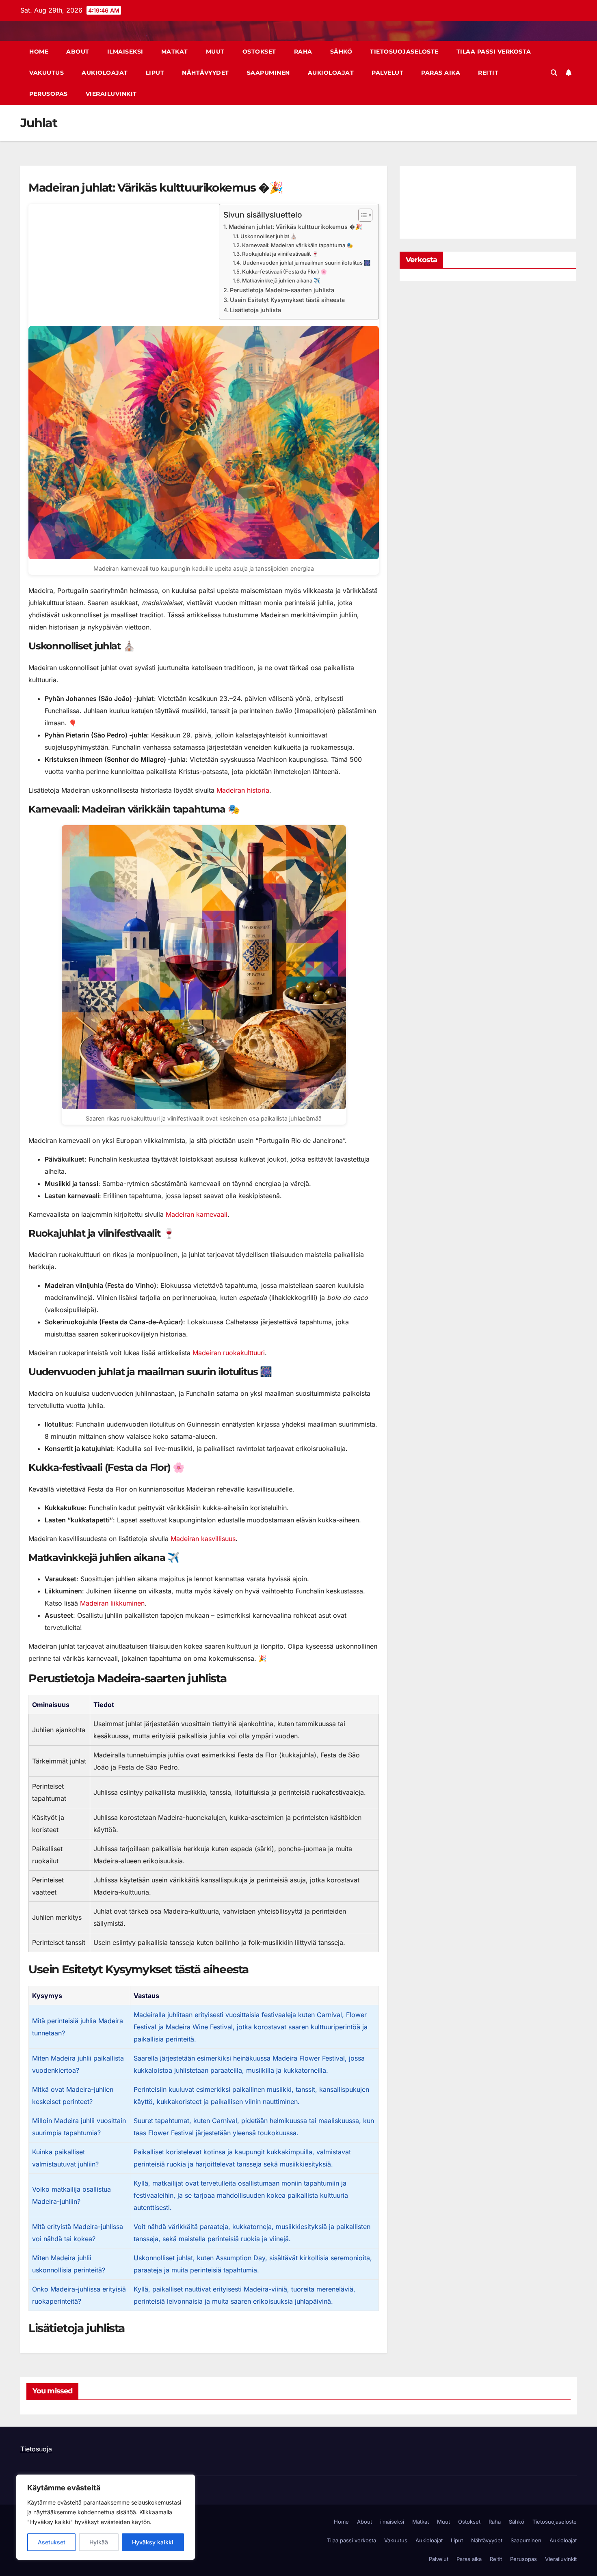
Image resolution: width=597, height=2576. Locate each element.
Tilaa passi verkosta (494, 52)
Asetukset (52, 2542)
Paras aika (441, 73)
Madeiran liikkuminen (112, 1603)
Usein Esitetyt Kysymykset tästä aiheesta (287, 300)
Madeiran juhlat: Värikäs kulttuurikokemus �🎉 (295, 227)
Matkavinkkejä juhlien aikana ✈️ (281, 280)
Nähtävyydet (205, 73)
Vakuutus (47, 73)
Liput (155, 73)
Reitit (488, 73)
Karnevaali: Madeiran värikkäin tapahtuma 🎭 (297, 245)
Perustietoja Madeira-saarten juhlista (282, 290)
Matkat (175, 52)
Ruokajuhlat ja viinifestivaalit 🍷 (280, 254)
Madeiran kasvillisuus (203, 1539)
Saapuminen (268, 73)
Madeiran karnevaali (197, 1214)
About (78, 52)
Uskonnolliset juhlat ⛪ (269, 236)
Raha (303, 52)
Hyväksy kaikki (153, 2542)
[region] (106, 2517)
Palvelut (387, 73)
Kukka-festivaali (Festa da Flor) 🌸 (284, 272)
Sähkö (341, 52)
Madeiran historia (243, 790)
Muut (215, 52)
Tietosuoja (36, 2449)
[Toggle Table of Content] (361, 215)
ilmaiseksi (125, 52)
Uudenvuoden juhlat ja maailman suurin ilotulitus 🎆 (306, 263)
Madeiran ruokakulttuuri (229, 1353)
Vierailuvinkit (111, 94)
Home (39, 52)
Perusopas (49, 94)
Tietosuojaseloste (404, 52)
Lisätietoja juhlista (255, 310)
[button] (554, 73)
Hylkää (99, 2542)
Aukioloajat (105, 73)
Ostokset (259, 52)
